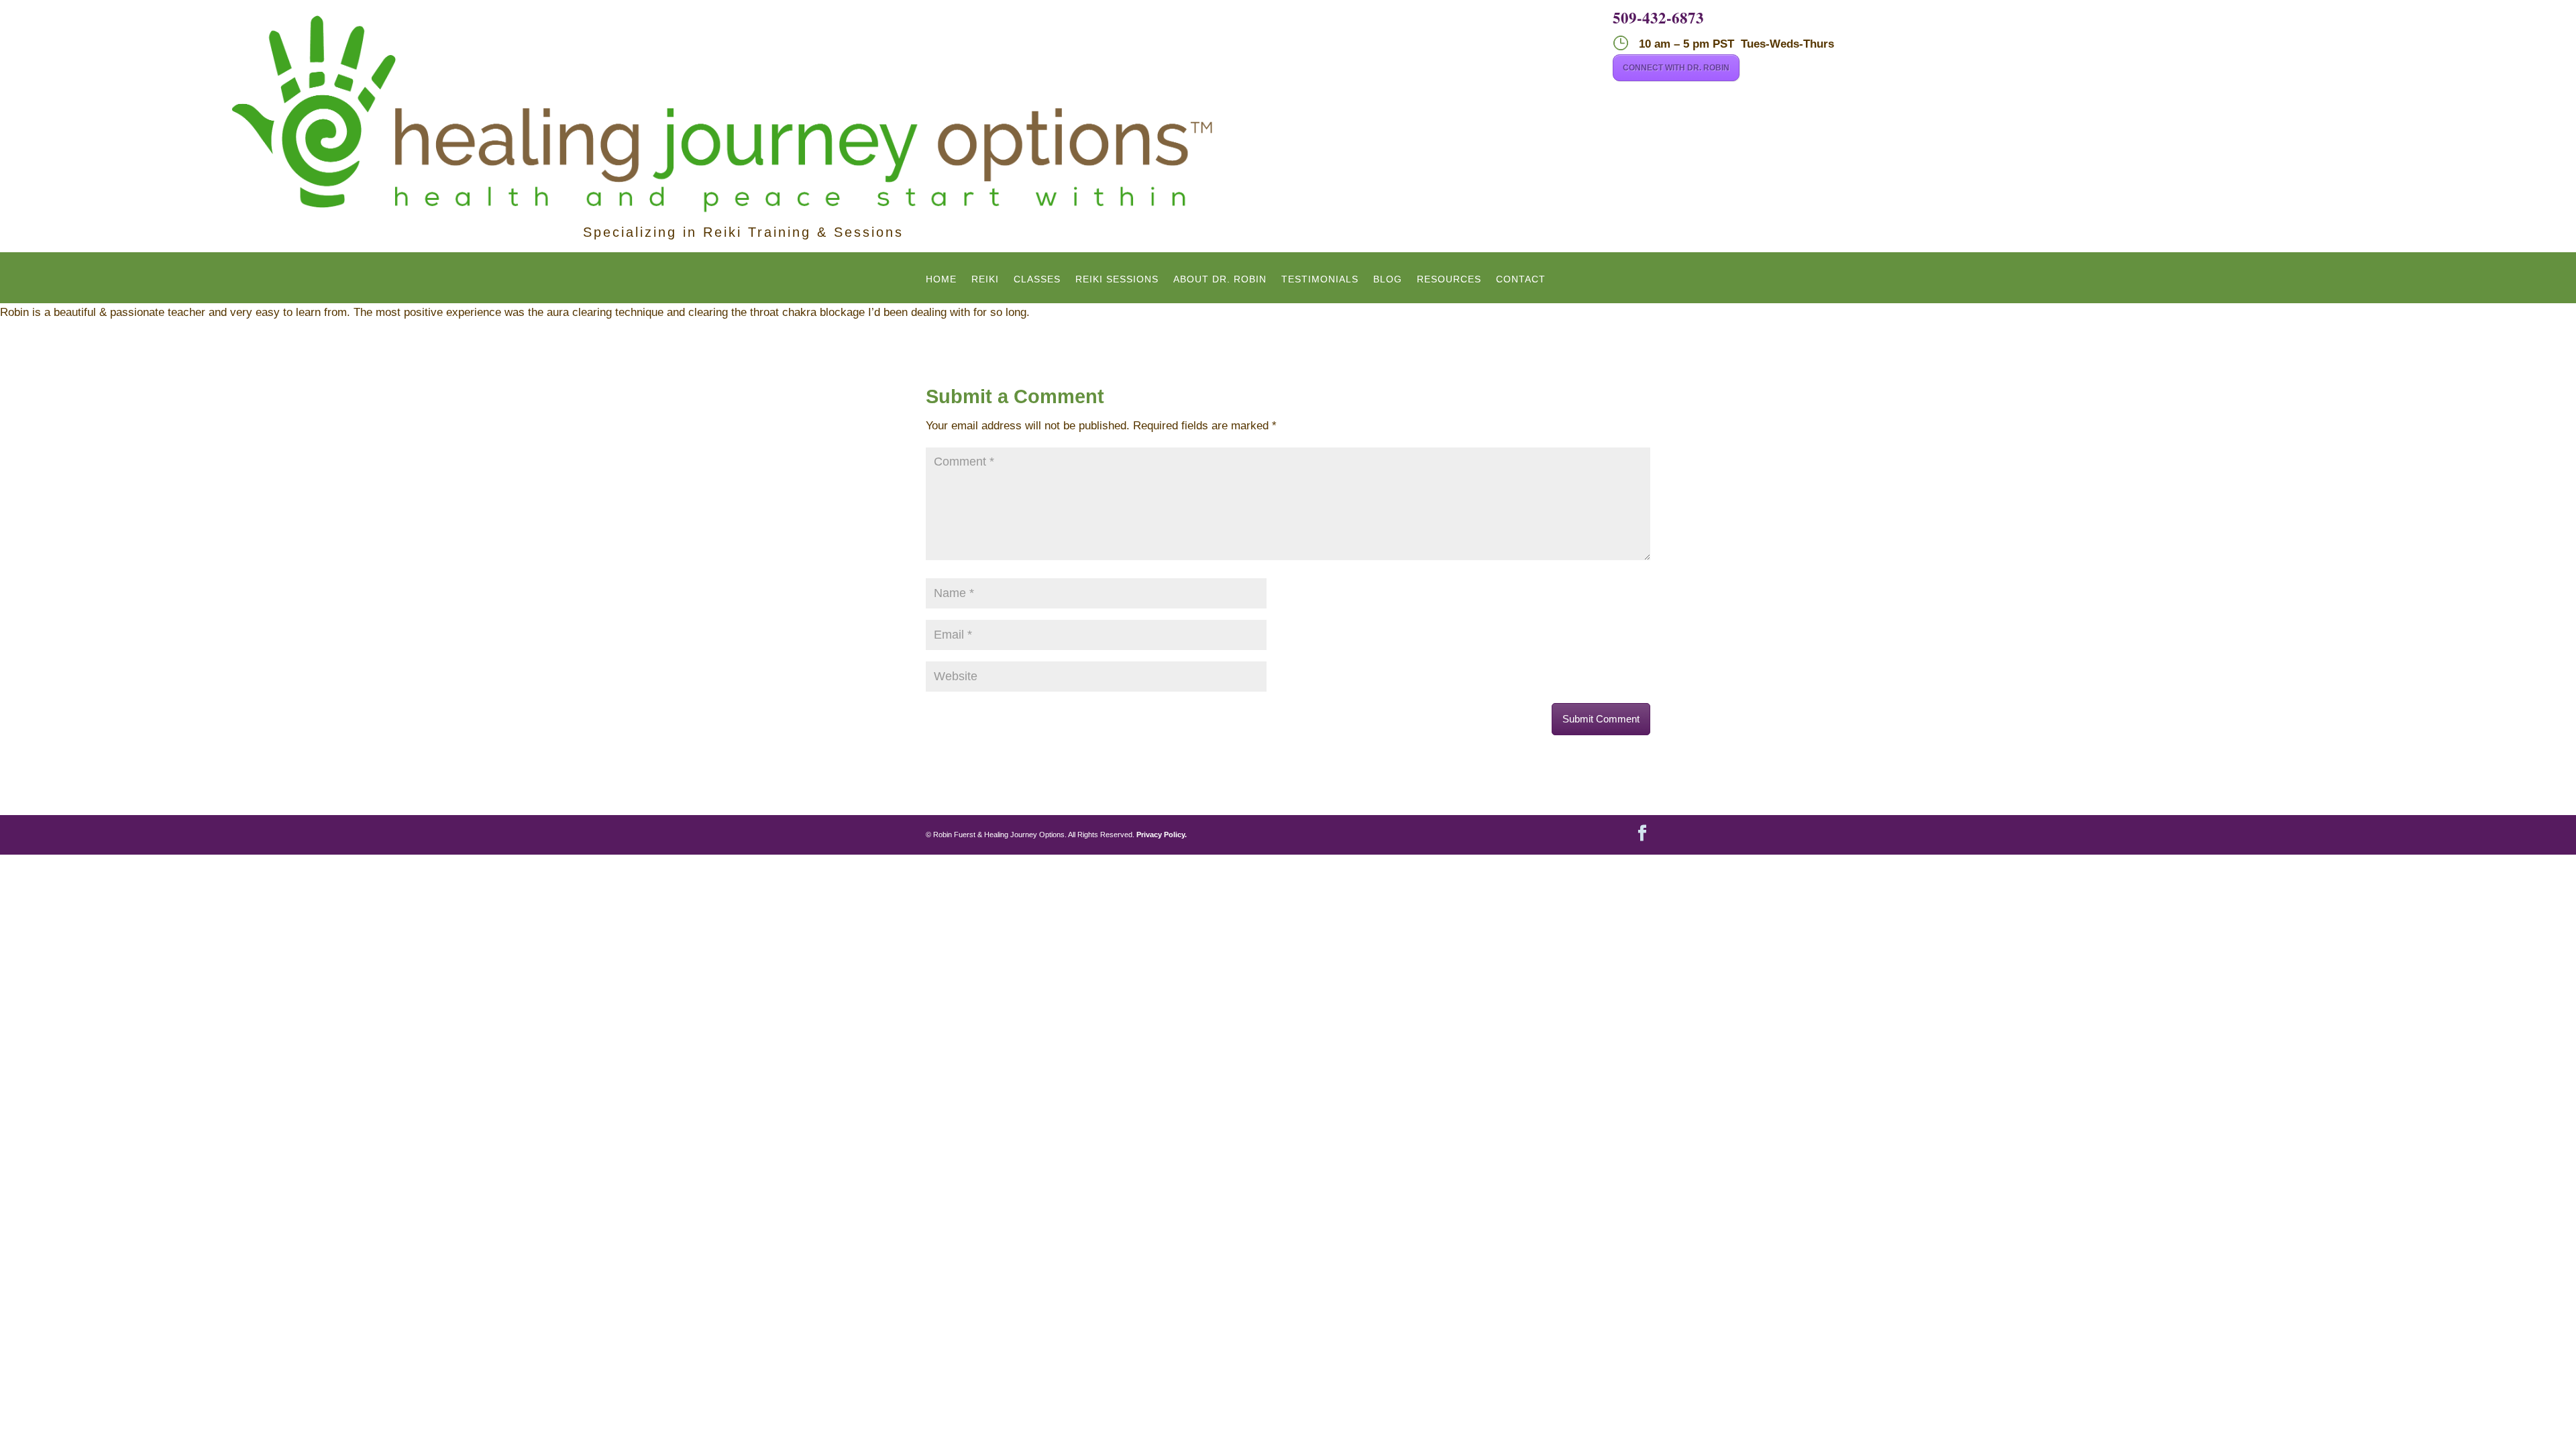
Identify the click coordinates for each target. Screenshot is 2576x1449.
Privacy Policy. (1162, 835)
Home (941, 279)
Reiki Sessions (1117, 279)
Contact (1521, 279)
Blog (1388, 279)
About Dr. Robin (1220, 279)
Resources (1449, 279)
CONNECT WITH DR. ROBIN (1676, 68)
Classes (1037, 279)
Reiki (985, 279)
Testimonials (1320, 279)
